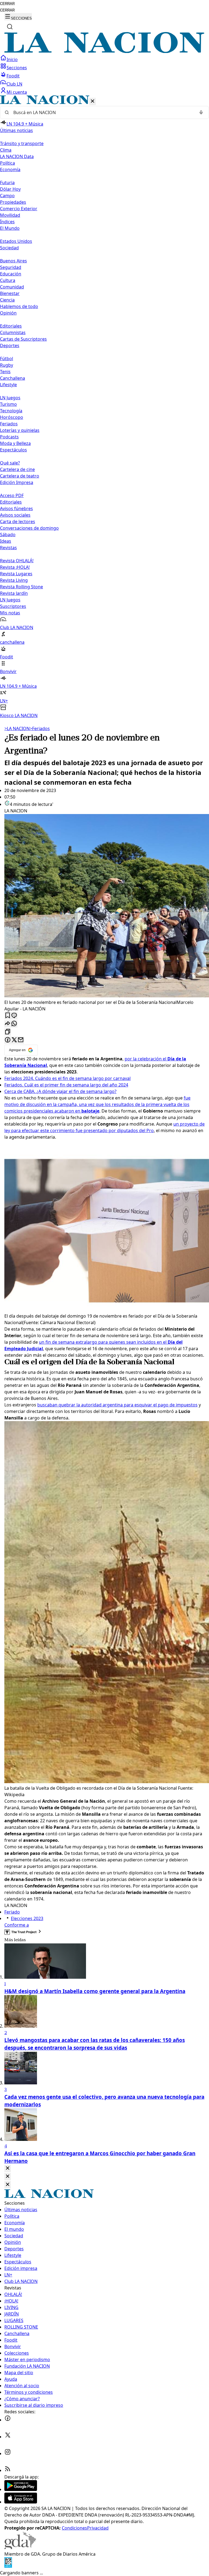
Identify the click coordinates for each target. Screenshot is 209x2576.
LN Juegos (10, 398)
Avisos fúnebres (16, 508)
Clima (6, 150)
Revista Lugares (16, 574)
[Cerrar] (93, 101)
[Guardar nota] (8, 1016)
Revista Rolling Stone (21, 587)
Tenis (5, 372)
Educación (11, 274)
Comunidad (12, 287)
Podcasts (9, 437)
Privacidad (98, 2528)
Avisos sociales (15, 515)
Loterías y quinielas (20, 430)
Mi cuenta (17, 92)
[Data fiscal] (8, 2566)
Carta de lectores (18, 522)
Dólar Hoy (10, 189)
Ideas (6, 541)
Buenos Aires (13, 261)
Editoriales (11, 326)
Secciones (17, 68)
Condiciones (74, 2528)
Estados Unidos (16, 241)
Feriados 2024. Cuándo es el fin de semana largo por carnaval (67, 1078)
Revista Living (14, 580)
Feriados (9, 424)
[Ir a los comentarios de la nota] (14, 1016)
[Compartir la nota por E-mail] (21, 1040)
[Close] (8, 2168)
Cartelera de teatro (20, 476)
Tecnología (11, 411)
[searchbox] (102, 112)
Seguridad (11, 267)
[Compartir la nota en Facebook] (8, 1040)
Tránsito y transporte (22, 143)
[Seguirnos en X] (8, 2437)
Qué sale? (10, 463)
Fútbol (7, 359)
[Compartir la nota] (8, 1024)
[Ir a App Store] (21, 2502)
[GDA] (20, 2547)
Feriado (12, 1912)
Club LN (14, 84)
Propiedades (13, 202)
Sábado (8, 535)
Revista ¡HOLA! (15, 567)
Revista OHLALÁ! (17, 561)
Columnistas (13, 332)
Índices (7, 222)
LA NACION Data (17, 156)
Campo (7, 196)
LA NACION (17, 728)
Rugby (7, 365)
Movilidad (10, 215)
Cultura (8, 280)
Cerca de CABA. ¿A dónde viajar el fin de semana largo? (60, 1091)
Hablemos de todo (19, 306)
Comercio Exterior (19, 209)
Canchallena (13, 378)
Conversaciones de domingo (29, 528)
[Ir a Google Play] (21, 2489)
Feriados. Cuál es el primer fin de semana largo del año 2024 (66, 1085)
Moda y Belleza (15, 443)
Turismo (8, 404)
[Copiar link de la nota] (8, 1032)
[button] (104, 407)
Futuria (7, 183)
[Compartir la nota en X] (14, 1040)
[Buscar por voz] (201, 112)
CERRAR (7, 4)
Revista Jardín (14, 593)
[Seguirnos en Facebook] (8, 2420)
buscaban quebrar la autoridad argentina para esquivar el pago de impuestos (117, 1405)
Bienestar (10, 293)
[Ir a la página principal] (104, 51)
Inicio (12, 59)
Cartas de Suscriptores (23, 339)
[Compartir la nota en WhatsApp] (14, 1024)
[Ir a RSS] (8, 2470)
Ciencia (7, 300)
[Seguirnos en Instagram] (8, 2454)
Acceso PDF (12, 495)
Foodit (13, 76)
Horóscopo (12, 417)
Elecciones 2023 (27, 1918)
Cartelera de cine (17, 469)
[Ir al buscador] (10, 27)
